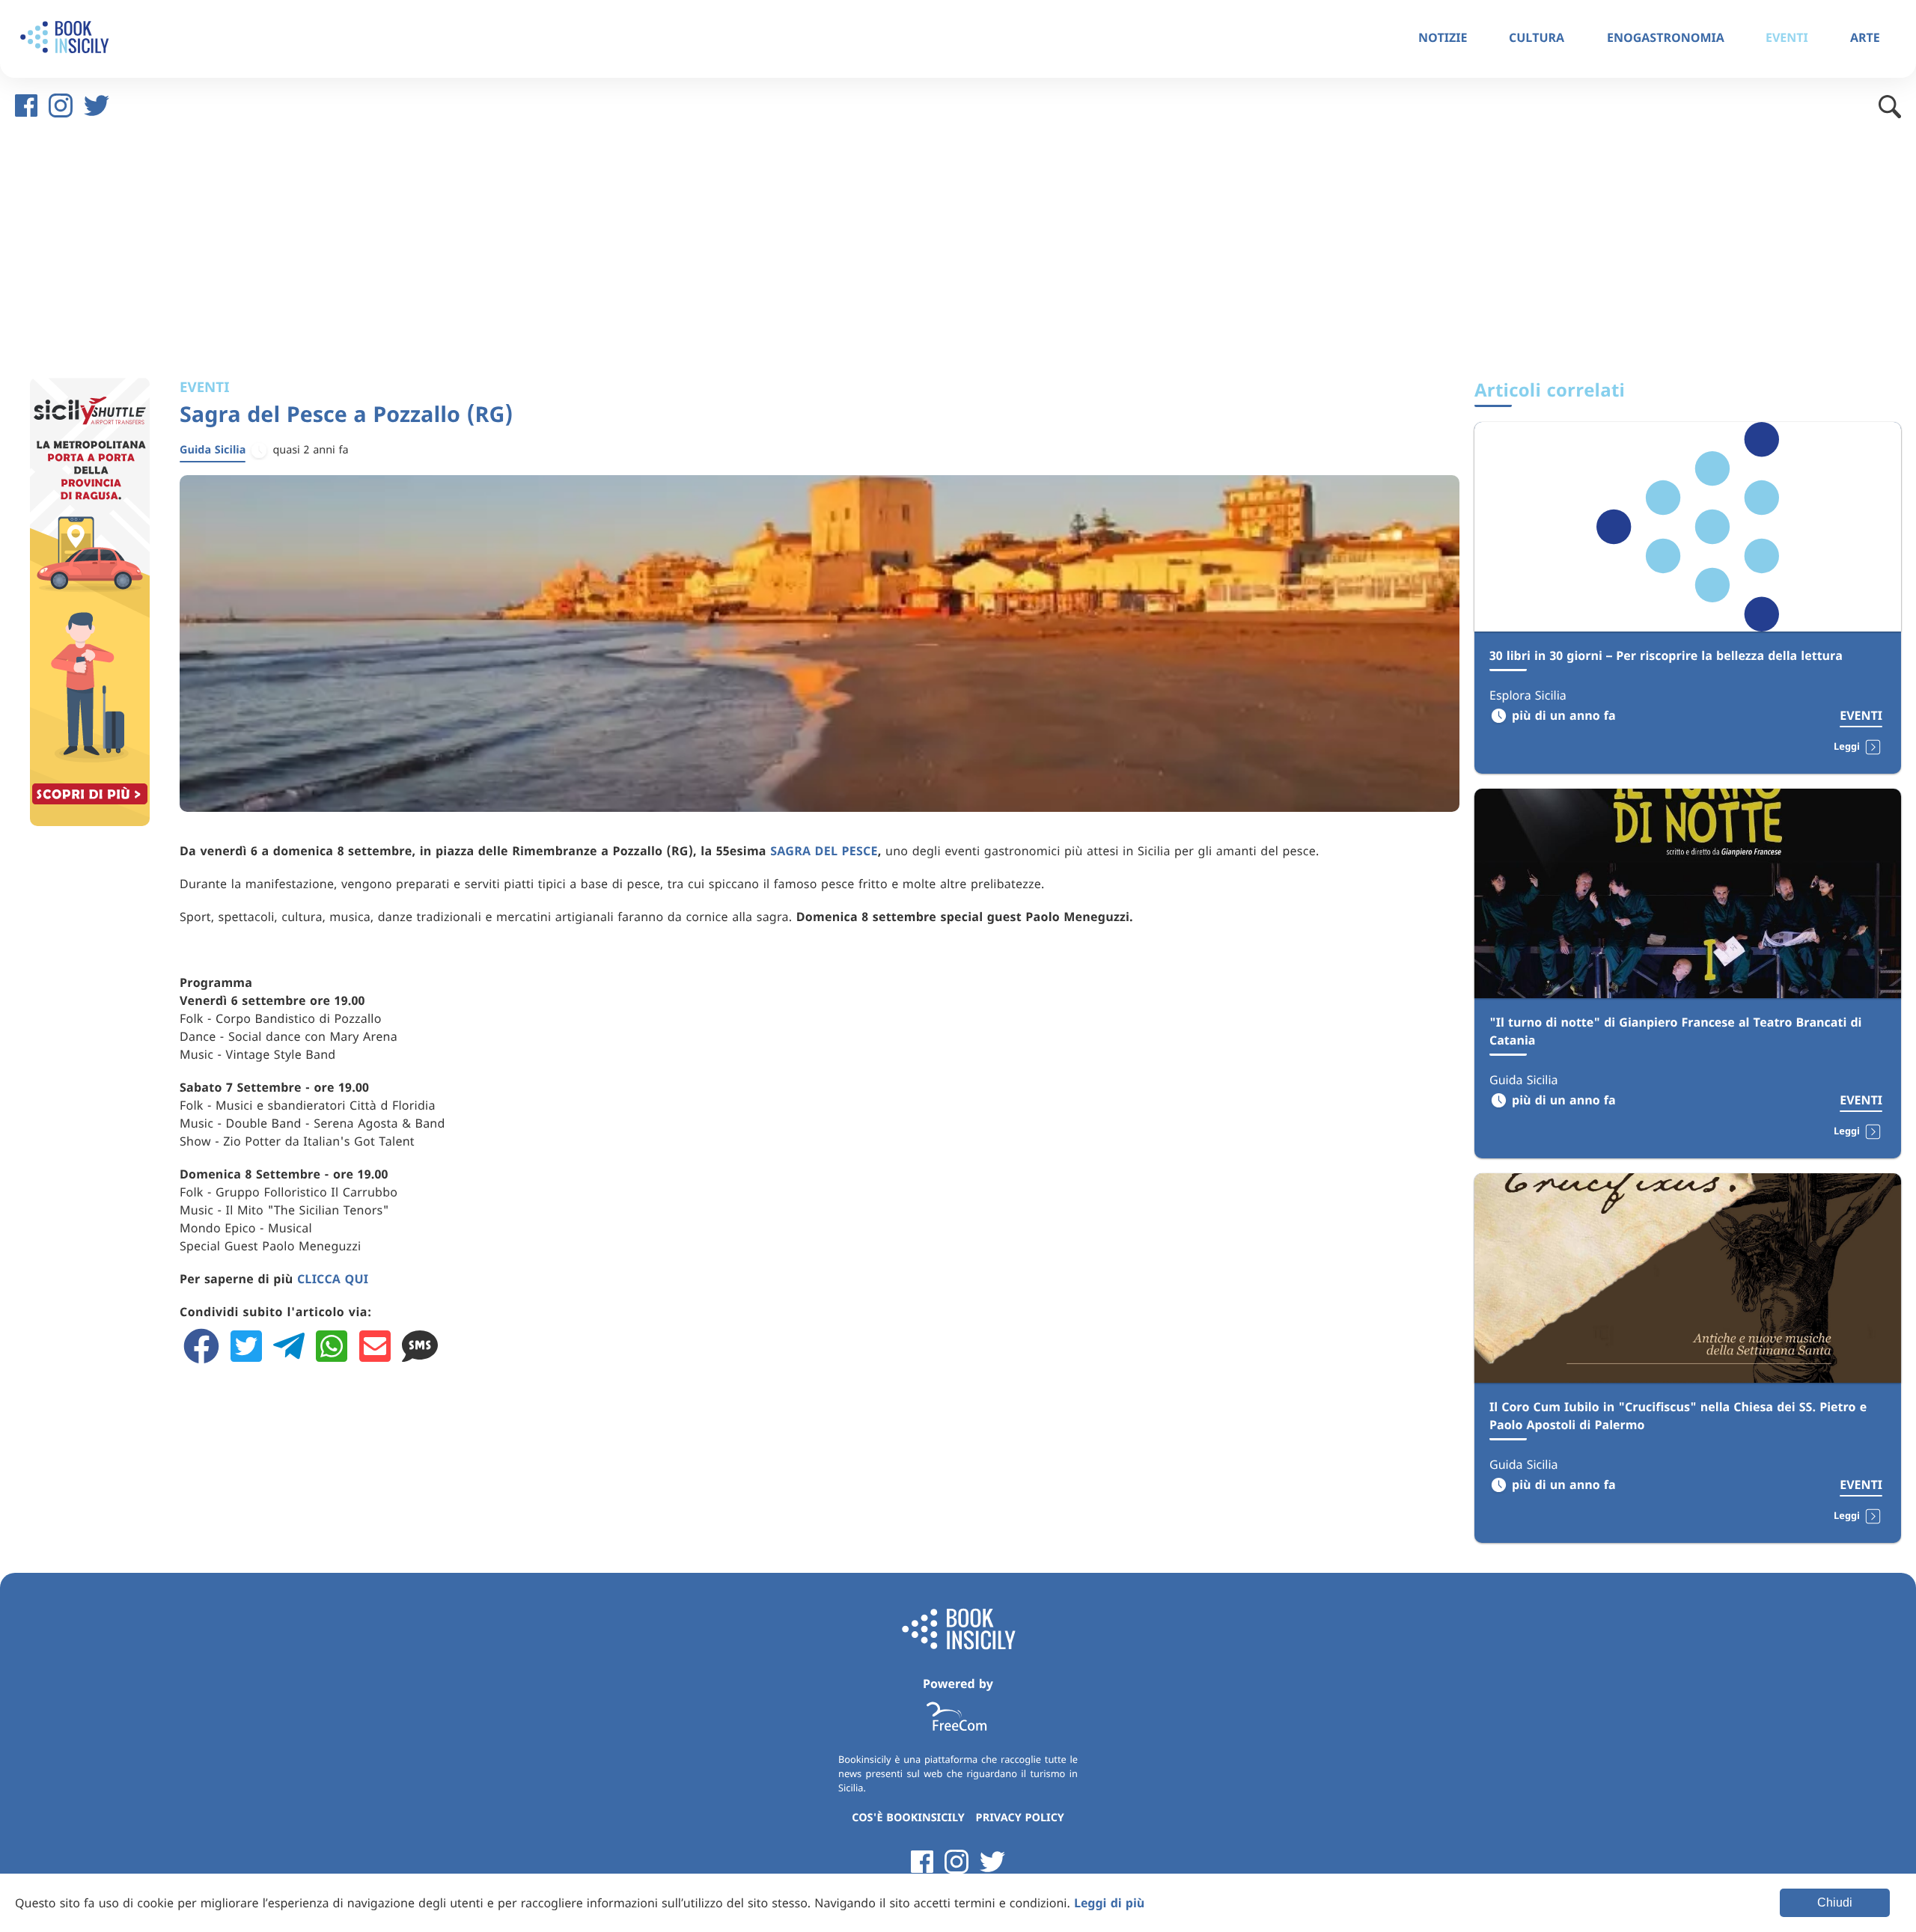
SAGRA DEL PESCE (824, 851)
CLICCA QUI (333, 1279)
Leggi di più (1109, 1903)
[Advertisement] (958, 250)
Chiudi (1835, 1902)
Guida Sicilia (213, 450)
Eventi (1861, 715)
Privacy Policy (1020, 1818)
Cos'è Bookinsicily (910, 1818)
